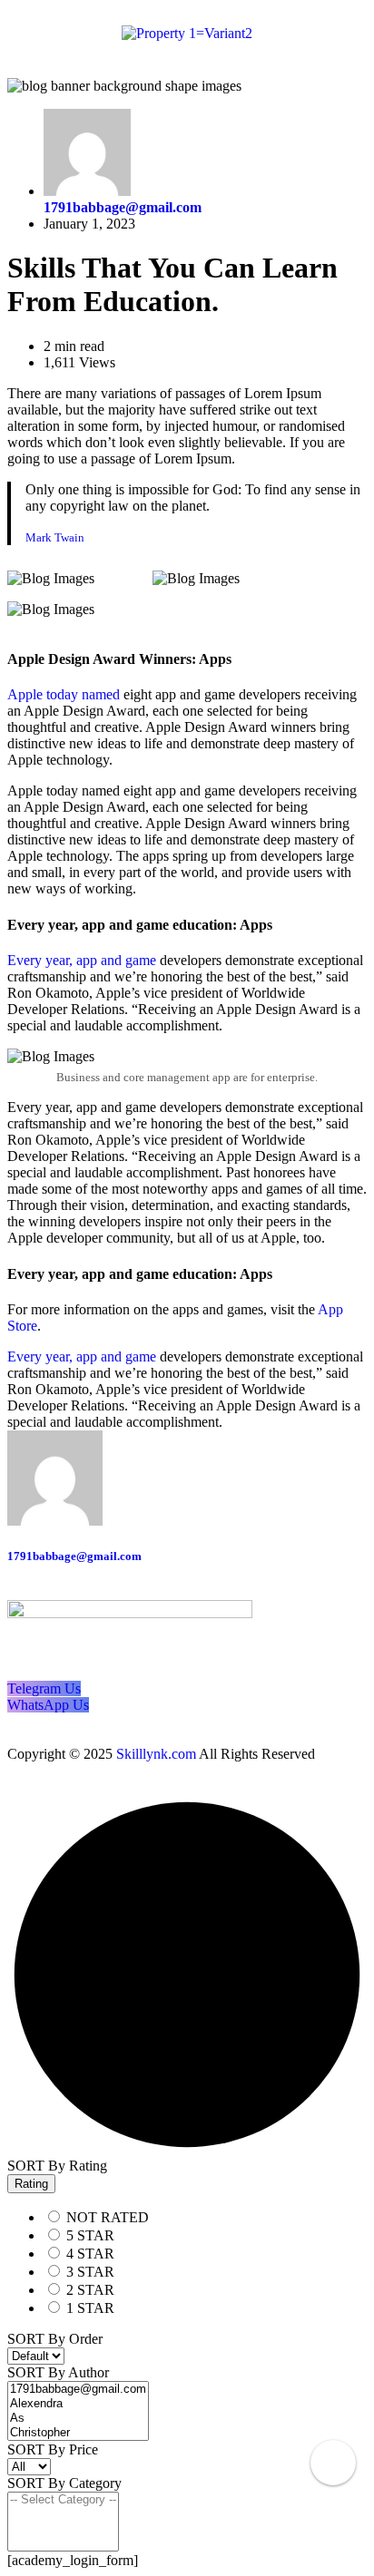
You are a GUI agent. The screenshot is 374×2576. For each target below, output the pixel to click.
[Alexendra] (78, 2404)
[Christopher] (78, 2433)
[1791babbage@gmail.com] (78, 2389)
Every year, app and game (82, 960)
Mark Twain (55, 537)
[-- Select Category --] (63, 2500)
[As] (78, 2418)
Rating (31, 2184)
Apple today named (64, 694)
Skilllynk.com (156, 1754)
